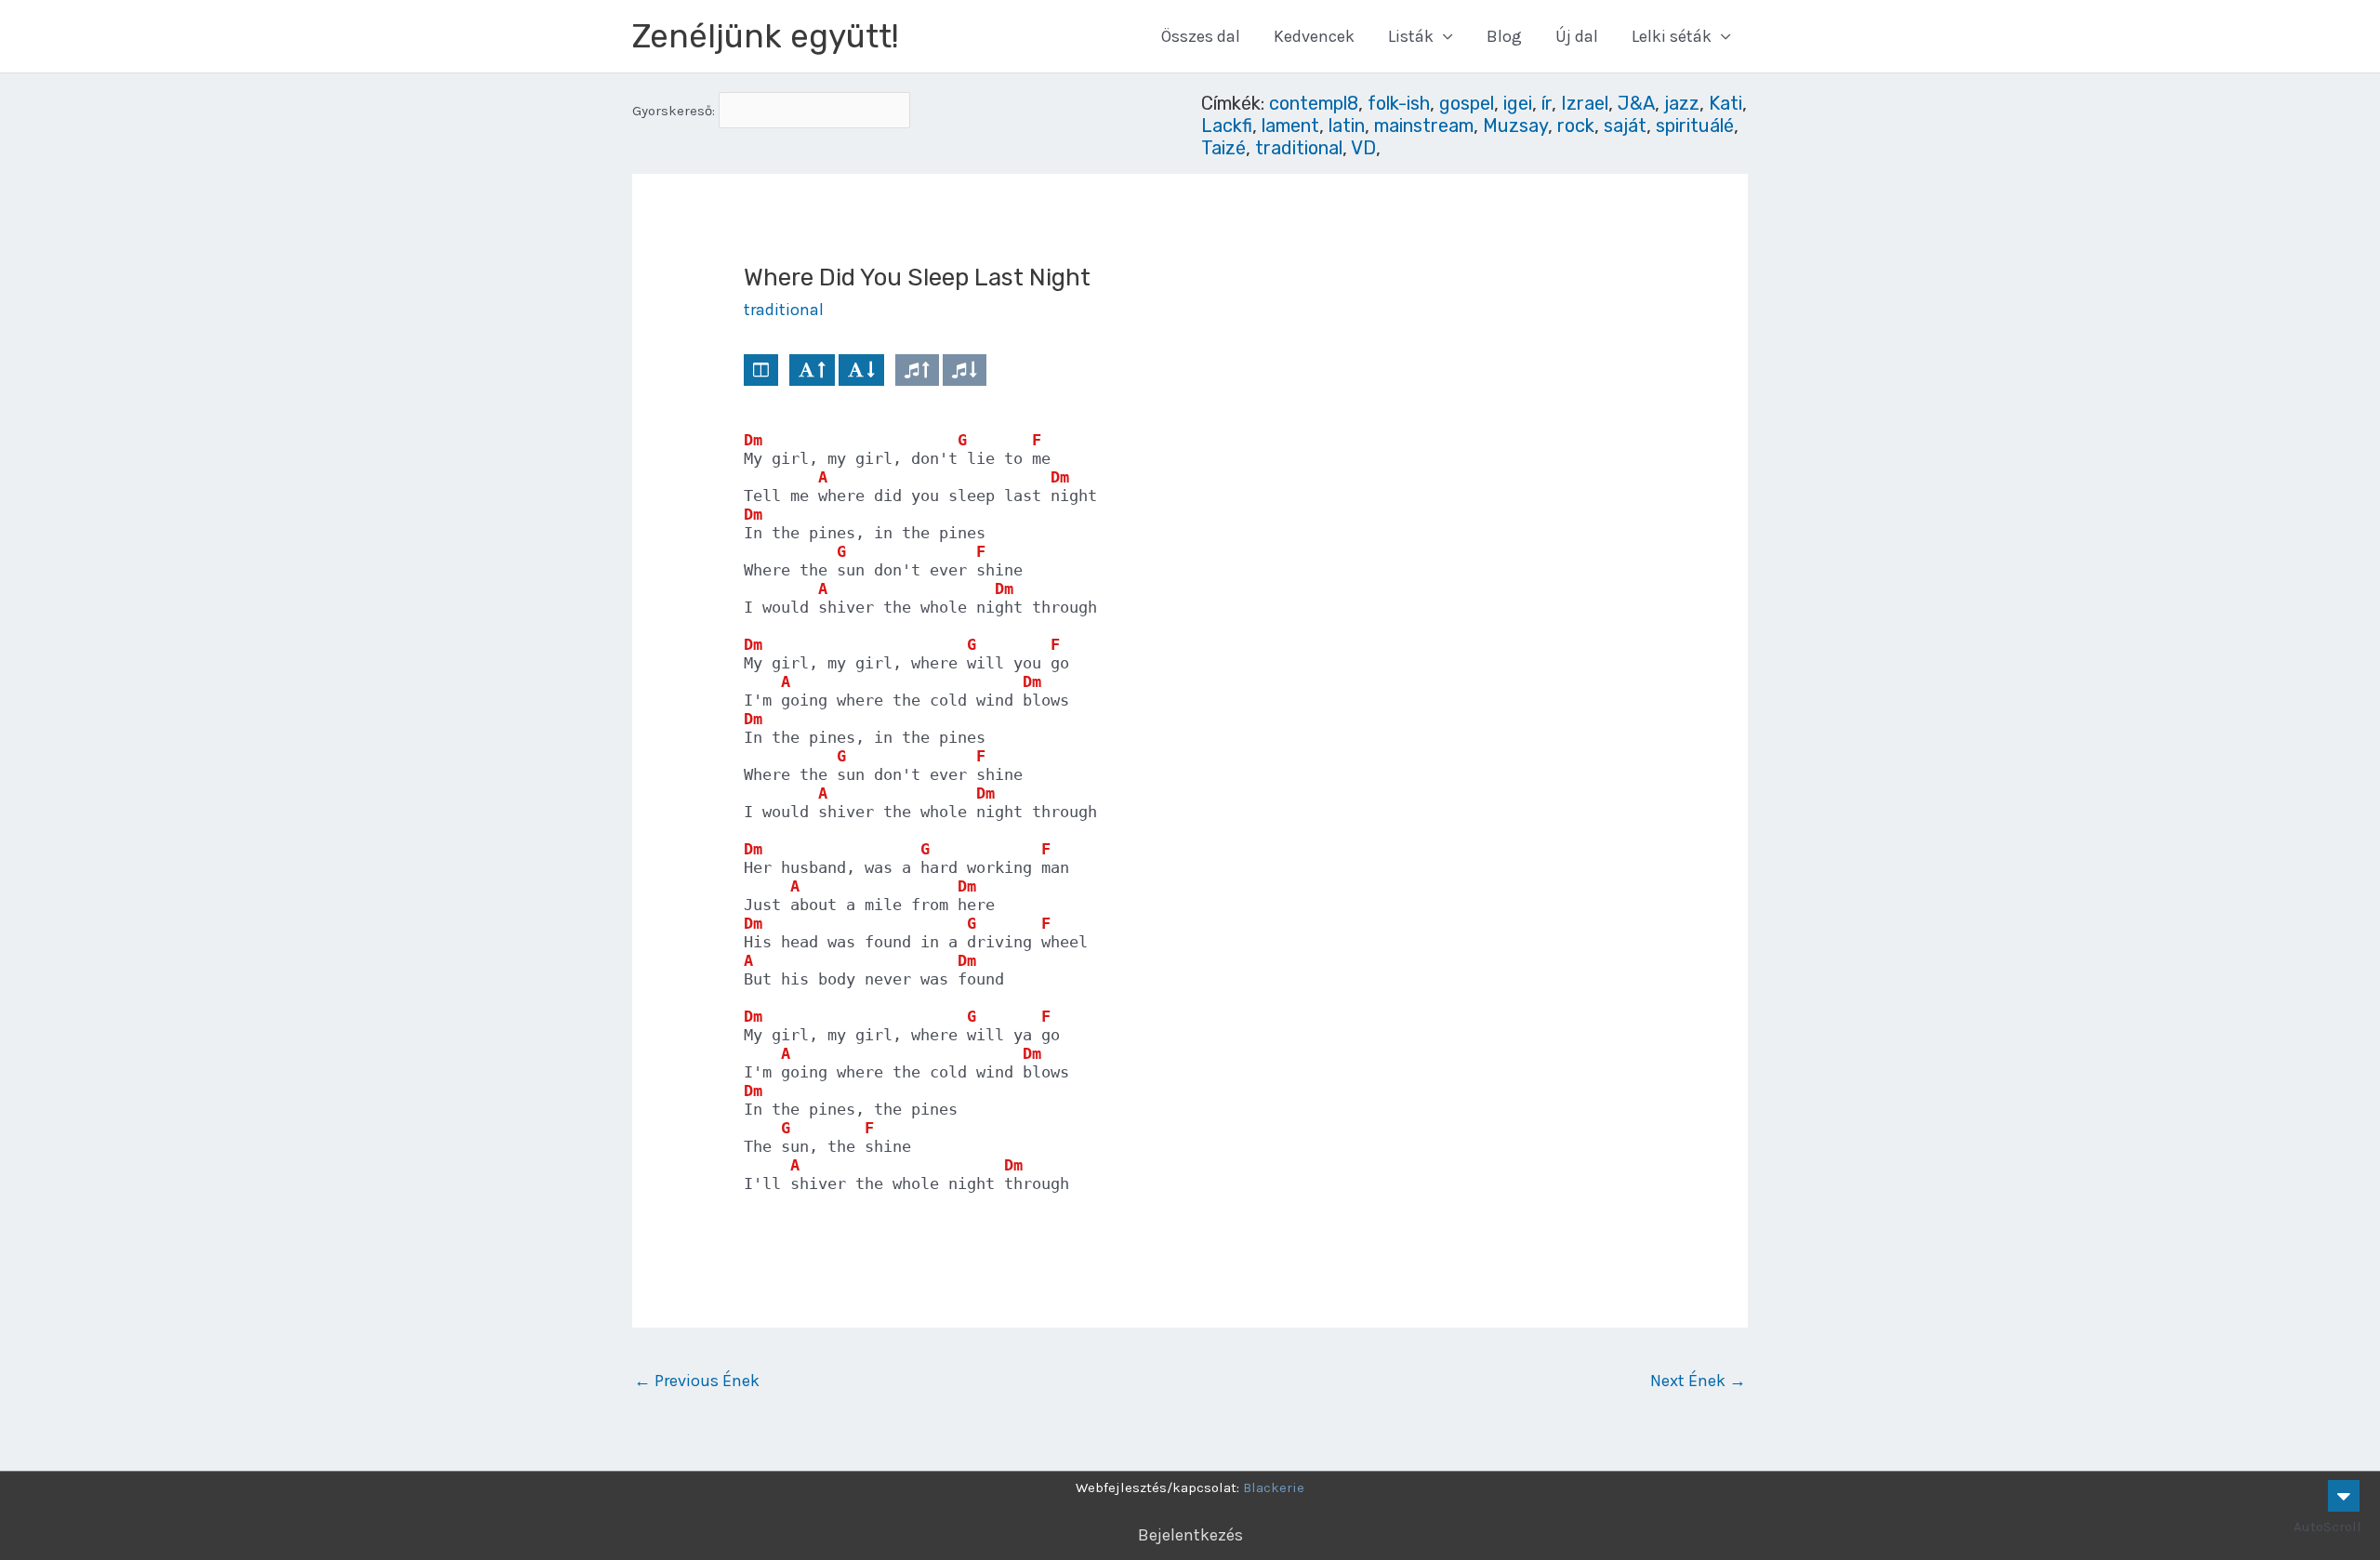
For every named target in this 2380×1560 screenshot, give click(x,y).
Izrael (1585, 103)
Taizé (1223, 148)
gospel (1467, 103)
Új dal (1577, 36)
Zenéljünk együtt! (766, 36)
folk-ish (1399, 103)
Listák (1411, 36)
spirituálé (1695, 126)
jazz (1682, 103)
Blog (1504, 36)
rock (1576, 126)
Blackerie (1274, 1487)
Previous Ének (697, 1381)
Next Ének (1698, 1381)
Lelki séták (1672, 36)
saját (1625, 126)
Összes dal (1201, 36)
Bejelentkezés (1190, 1535)
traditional (1299, 148)
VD (1363, 148)
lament (1290, 126)
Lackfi (1227, 126)
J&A (1636, 103)
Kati (1725, 103)
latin (1347, 126)
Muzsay (1515, 126)
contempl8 (1314, 103)
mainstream (1424, 126)
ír (1547, 103)
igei (1518, 103)
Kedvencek (1314, 36)
